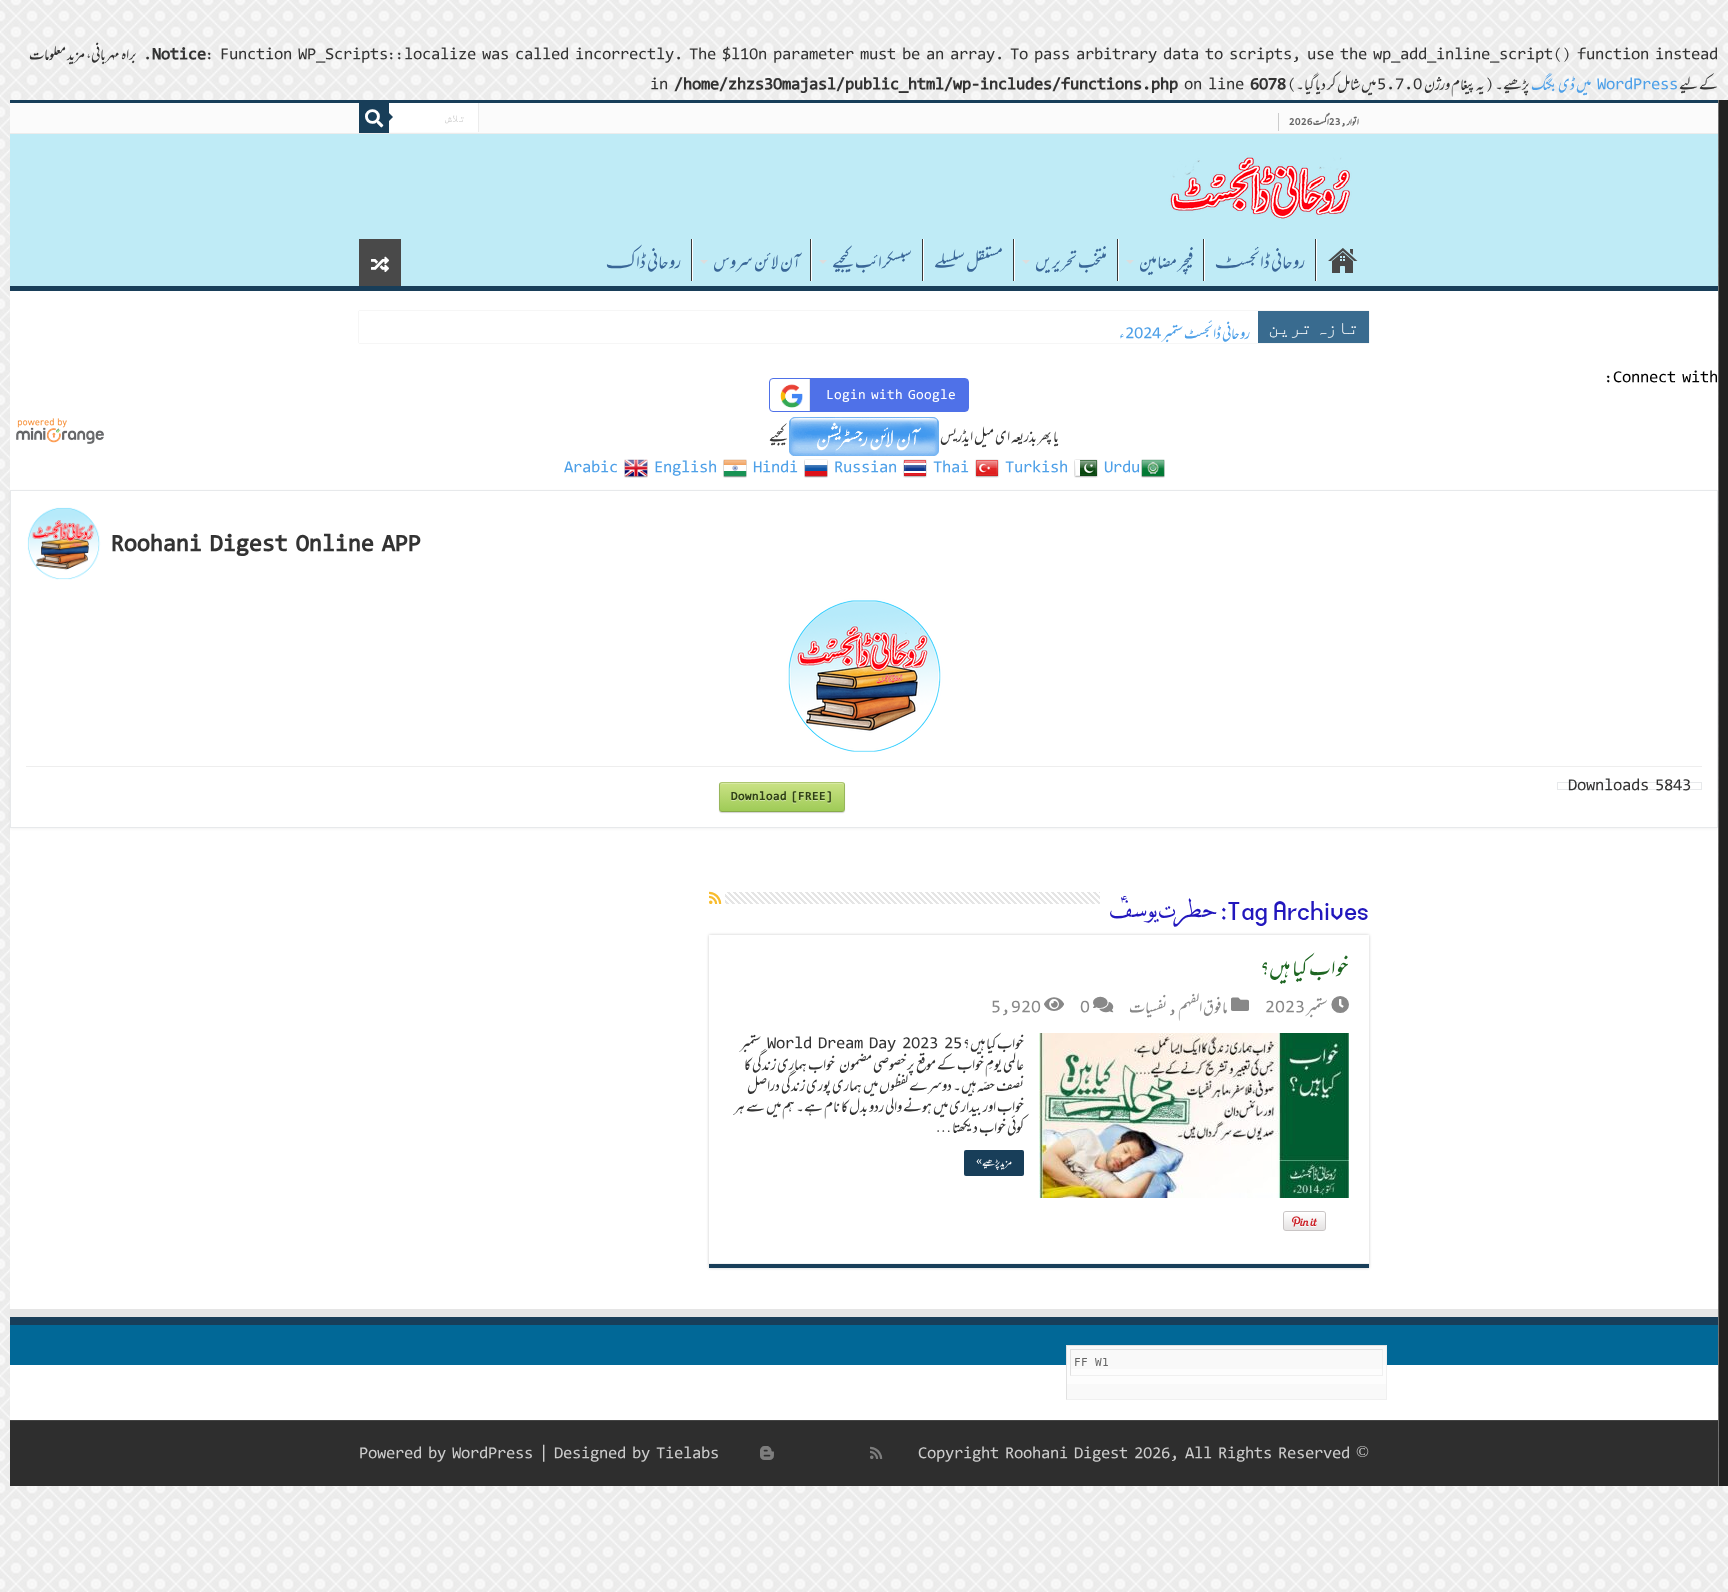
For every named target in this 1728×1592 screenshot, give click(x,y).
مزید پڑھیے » (994, 1162)
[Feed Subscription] (715, 898)
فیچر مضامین (1166, 262)
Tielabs (687, 1453)
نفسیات (1148, 1007)
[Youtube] (789, 1453)
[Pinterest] (811, 1453)
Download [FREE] (782, 796)
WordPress (492, 1453)
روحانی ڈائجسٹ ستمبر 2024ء (1184, 333)
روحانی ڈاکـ (643, 262)
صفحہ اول (1343, 260)
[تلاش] (374, 118)
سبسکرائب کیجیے (872, 262)
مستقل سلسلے (968, 262)
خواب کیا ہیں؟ (1304, 967)
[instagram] (745, 1453)
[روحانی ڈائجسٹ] (1259, 186)
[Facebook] (855, 1453)
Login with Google (891, 395)
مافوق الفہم (1203, 1007)
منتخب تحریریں (1071, 262)
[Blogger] (767, 1453)
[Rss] (876, 1453)
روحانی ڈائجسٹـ (1260, 262)
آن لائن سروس (756, 262)
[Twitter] (833, 1453)
